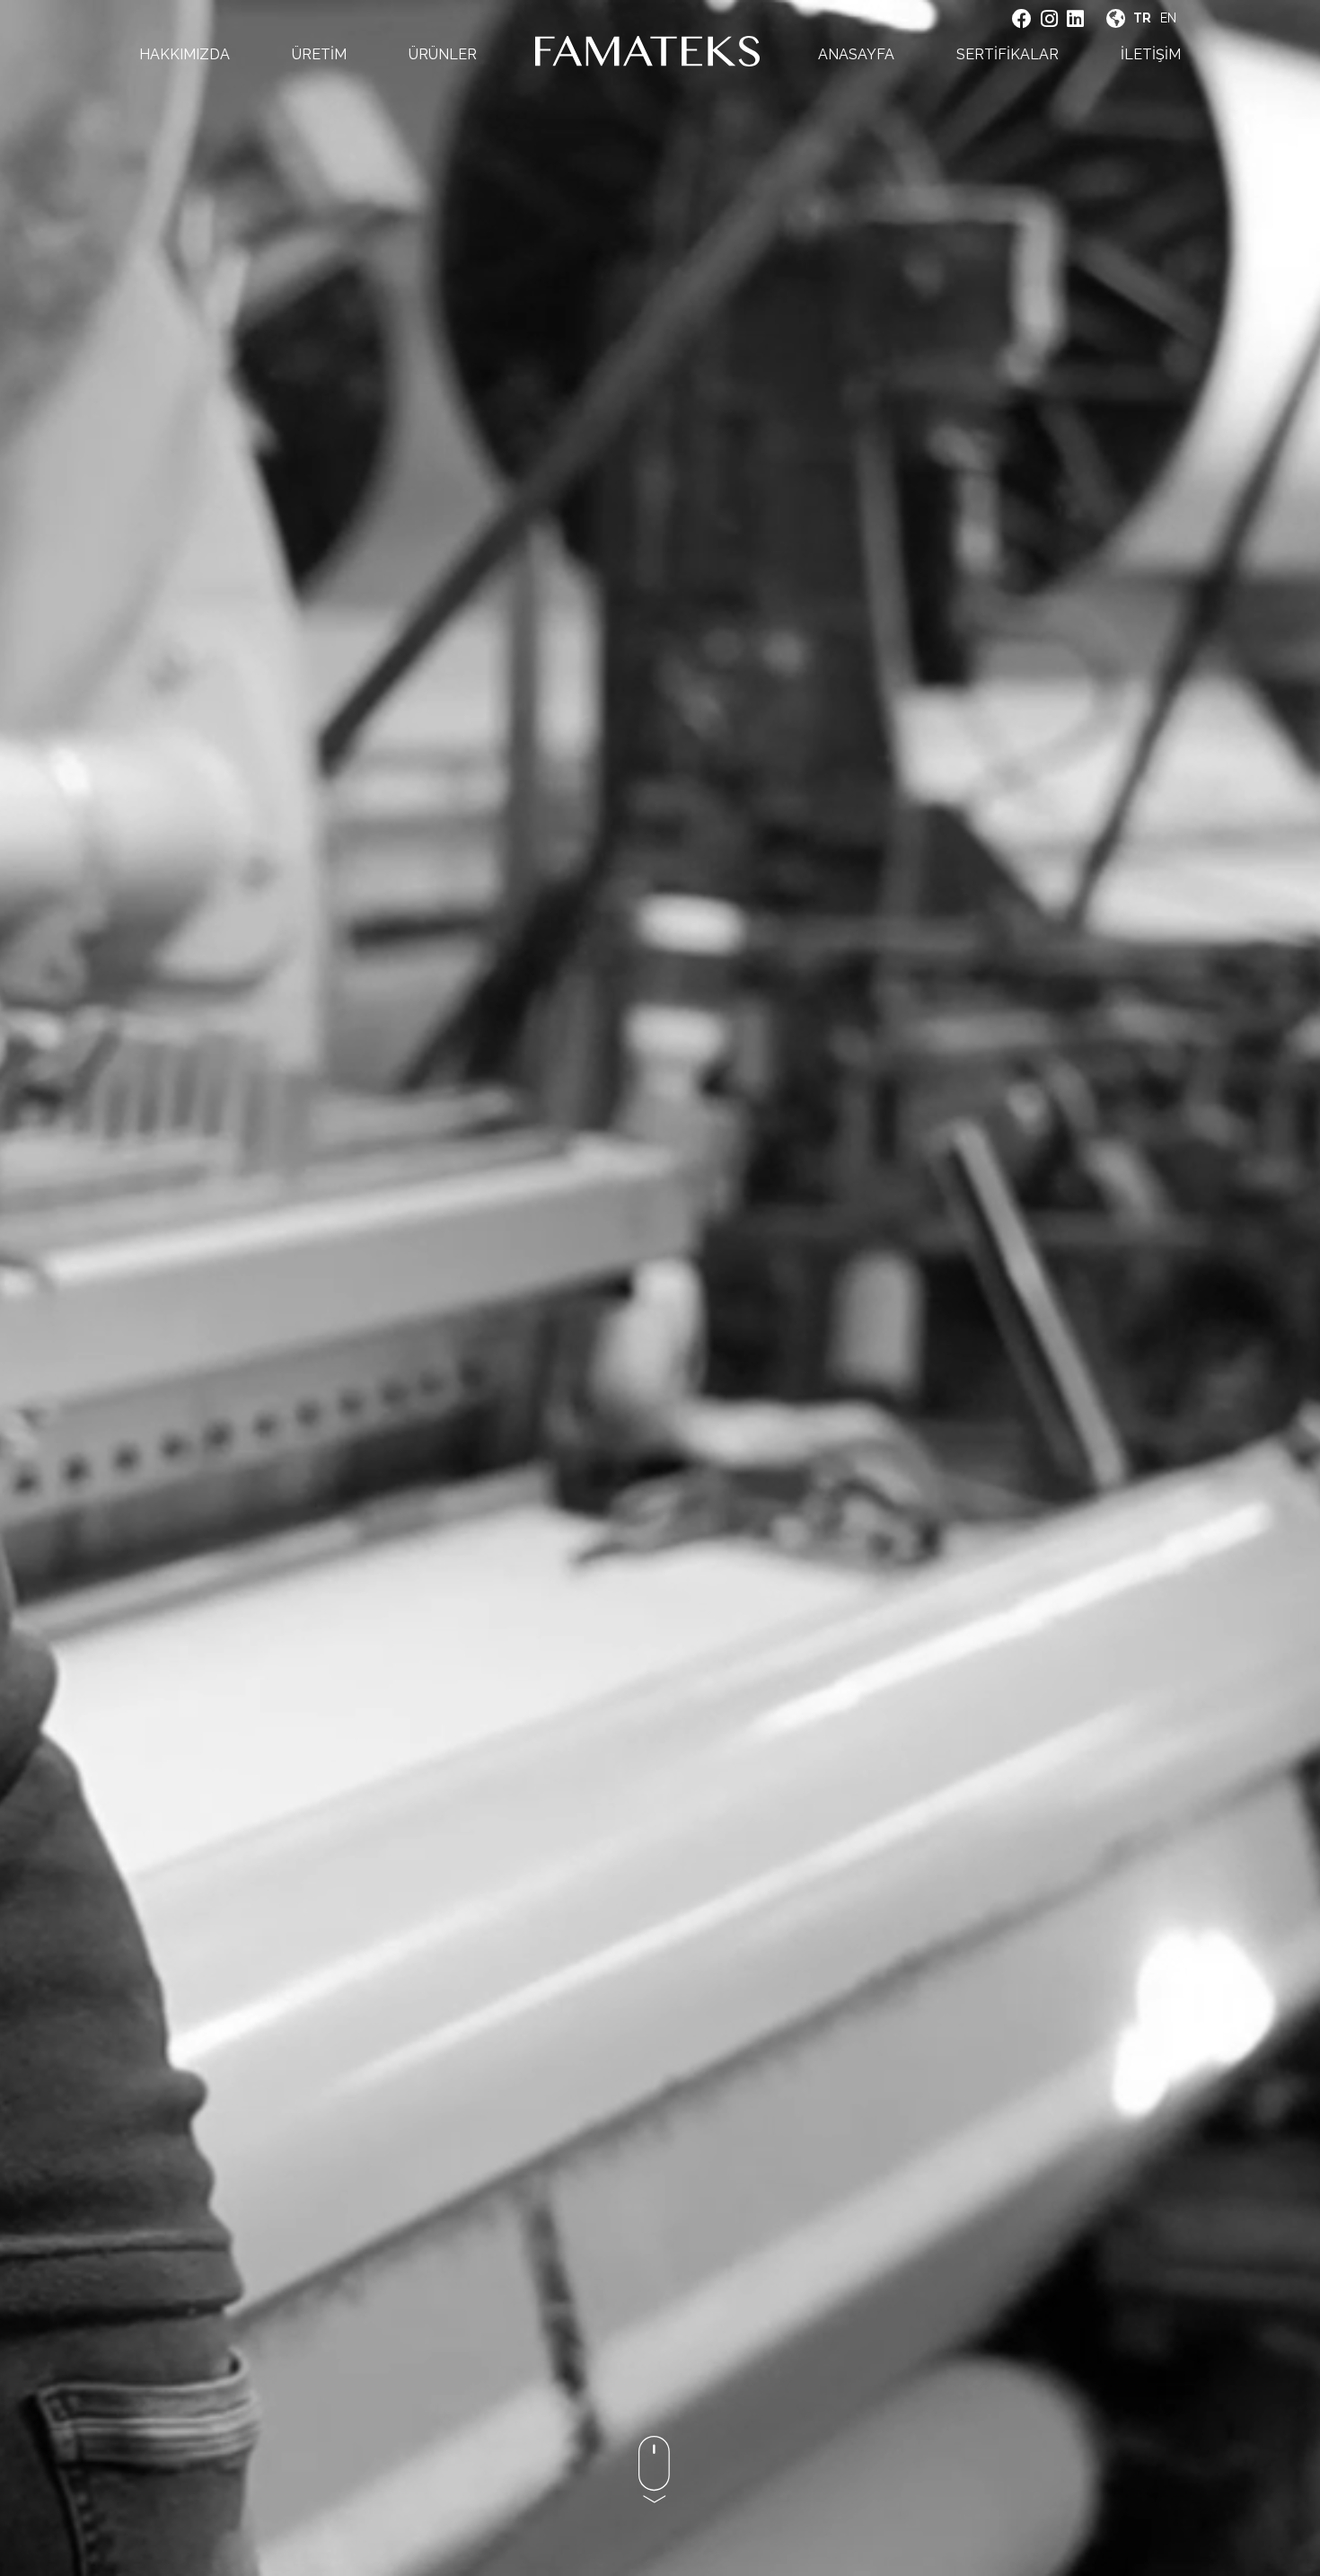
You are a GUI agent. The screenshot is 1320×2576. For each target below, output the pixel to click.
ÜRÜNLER (443, 54)
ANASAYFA (856, 54)
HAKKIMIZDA (185, 54)
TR (1142, 18)
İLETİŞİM (1151, 54)
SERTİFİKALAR (1008, 54)
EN (1168, 18)
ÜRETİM (319, 54)
